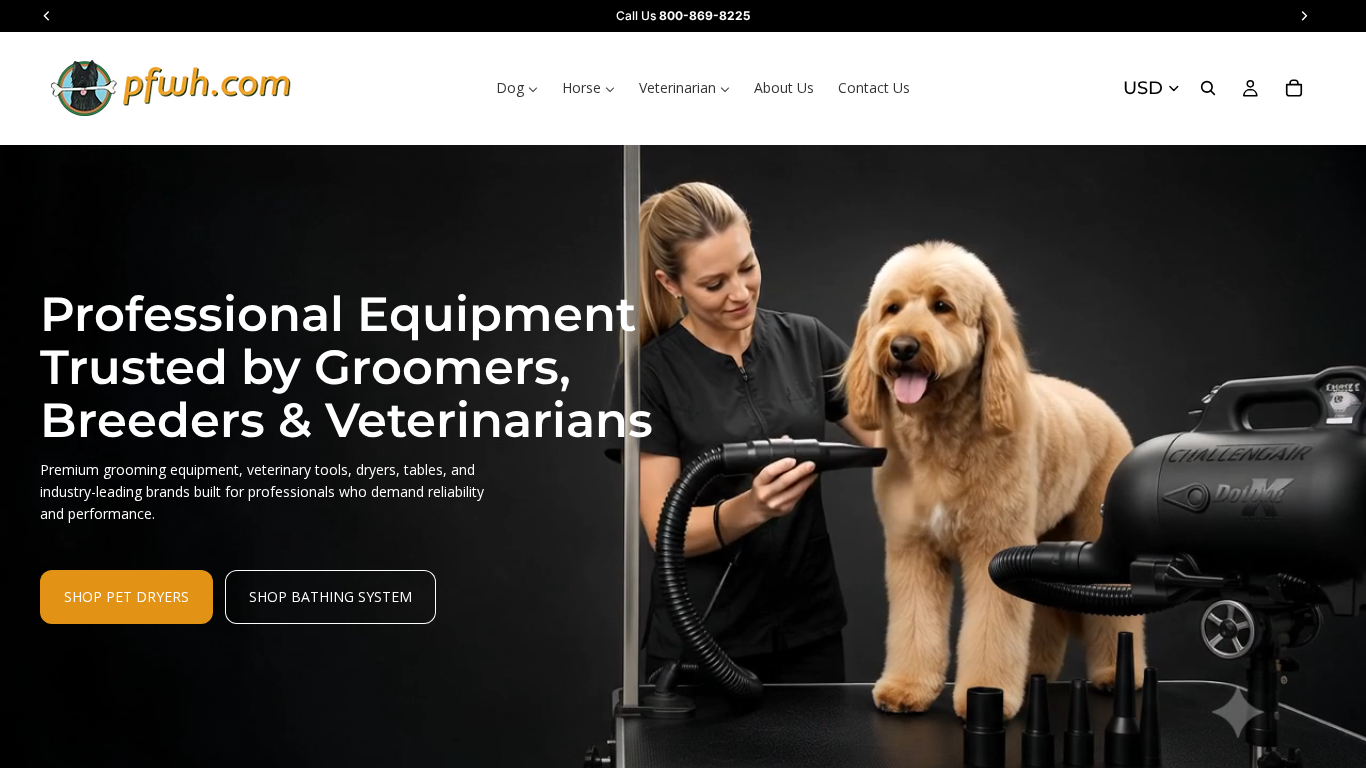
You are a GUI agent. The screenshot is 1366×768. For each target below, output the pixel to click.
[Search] (1208, 88)
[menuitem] (517, 88)
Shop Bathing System (330, 596)
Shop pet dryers (126, 596)
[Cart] (1294, 88)
